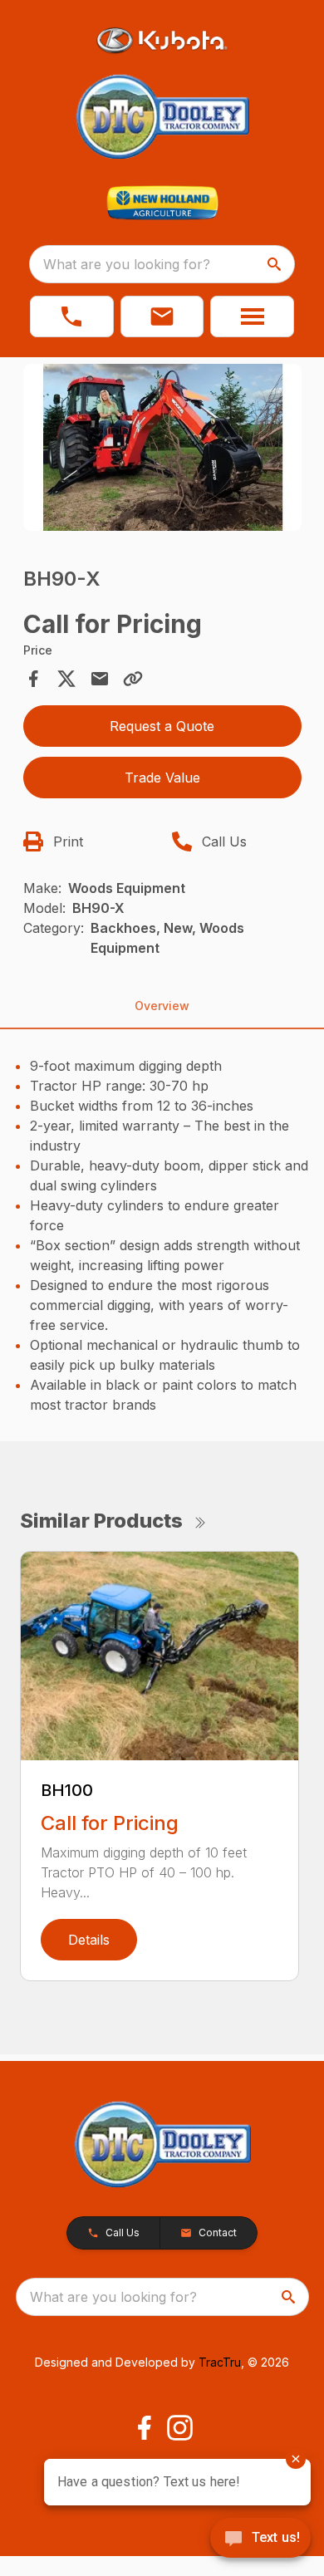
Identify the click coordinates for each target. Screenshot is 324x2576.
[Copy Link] (133, 679)
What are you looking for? (127, 264)
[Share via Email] (100, 679)
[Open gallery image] (162, 447)
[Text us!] (260, 2539)
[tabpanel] (162, 450)
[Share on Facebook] (33, 679)
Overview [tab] (162, 1006)
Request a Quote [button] (162, 726)
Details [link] (89, 1940)
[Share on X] (66, 679)
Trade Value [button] (162, 778)
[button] (72, 316)
